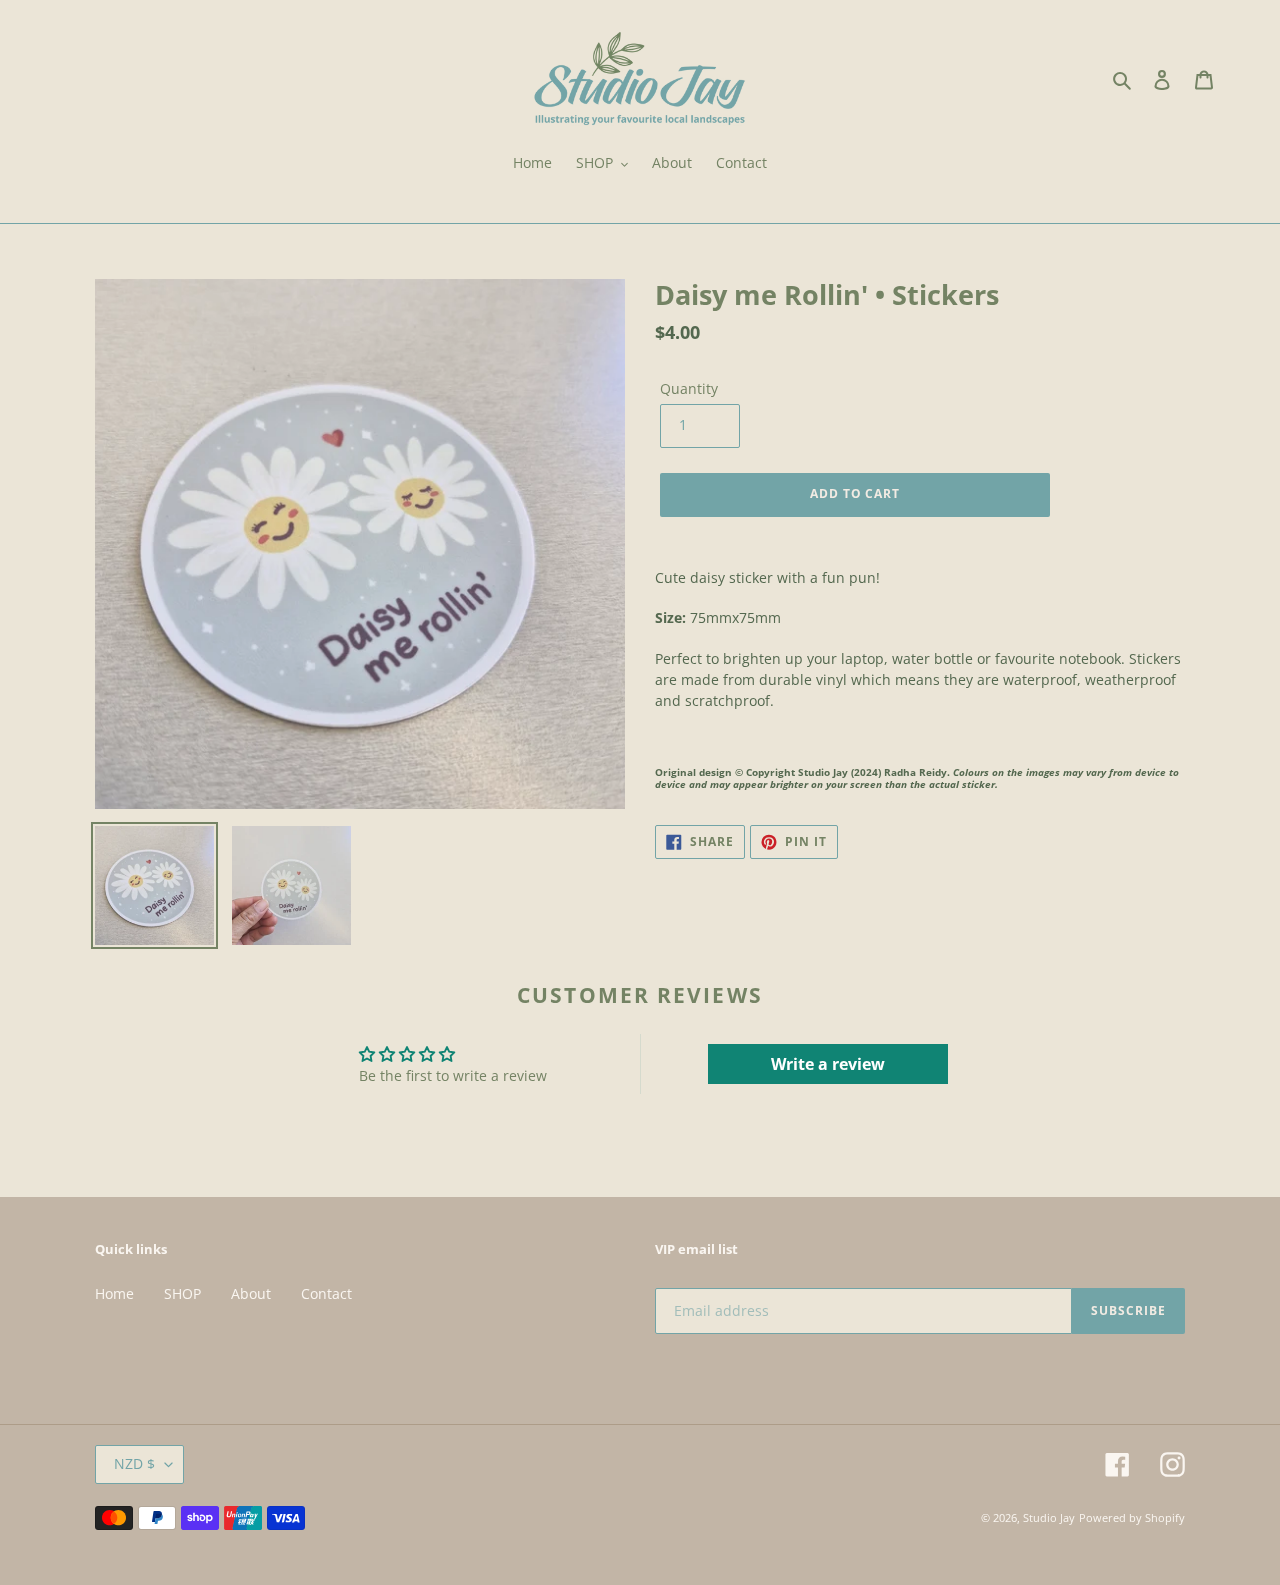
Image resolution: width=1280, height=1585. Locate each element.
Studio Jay (1049, 1517)
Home (114, 1293)
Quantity (689, 388)
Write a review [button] (828, 1064)
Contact (326, 1293)
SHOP (182, 1293)
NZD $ (134, 1463)
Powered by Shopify (1132, 1517)
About (251, 1293)
